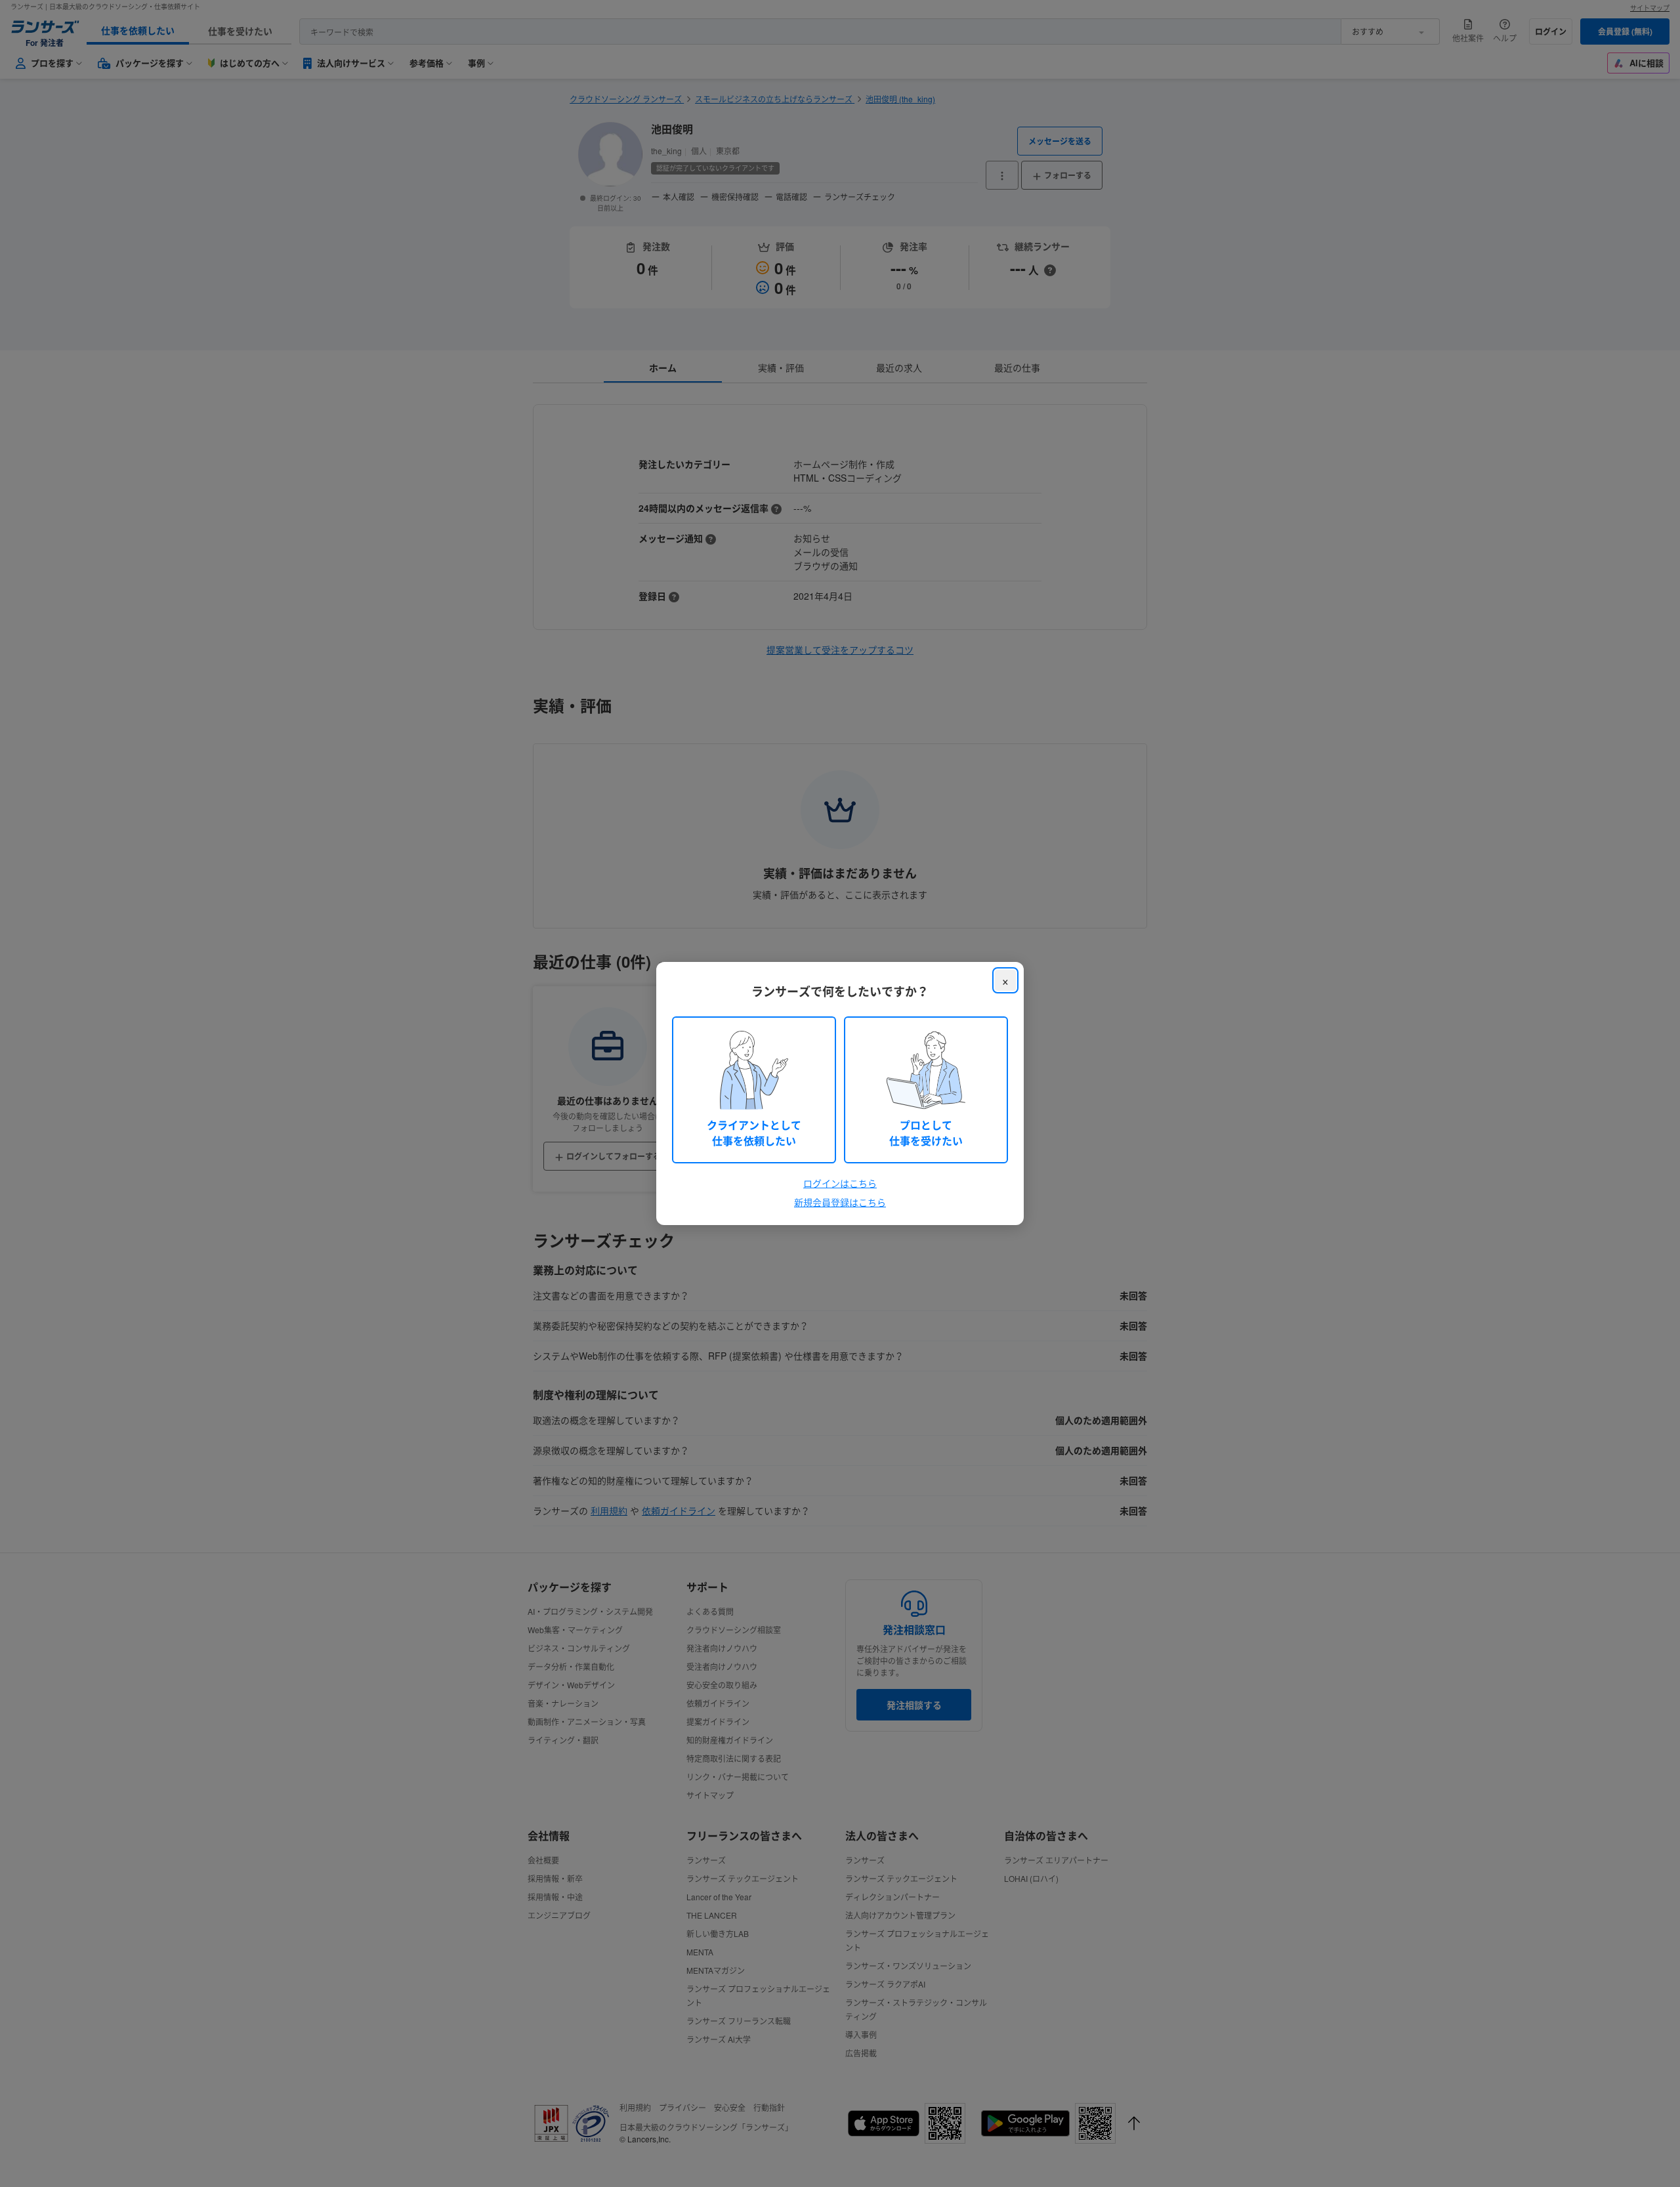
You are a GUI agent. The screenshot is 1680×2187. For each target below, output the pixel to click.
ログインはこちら (840, 1183)
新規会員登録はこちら (840, 1202)
